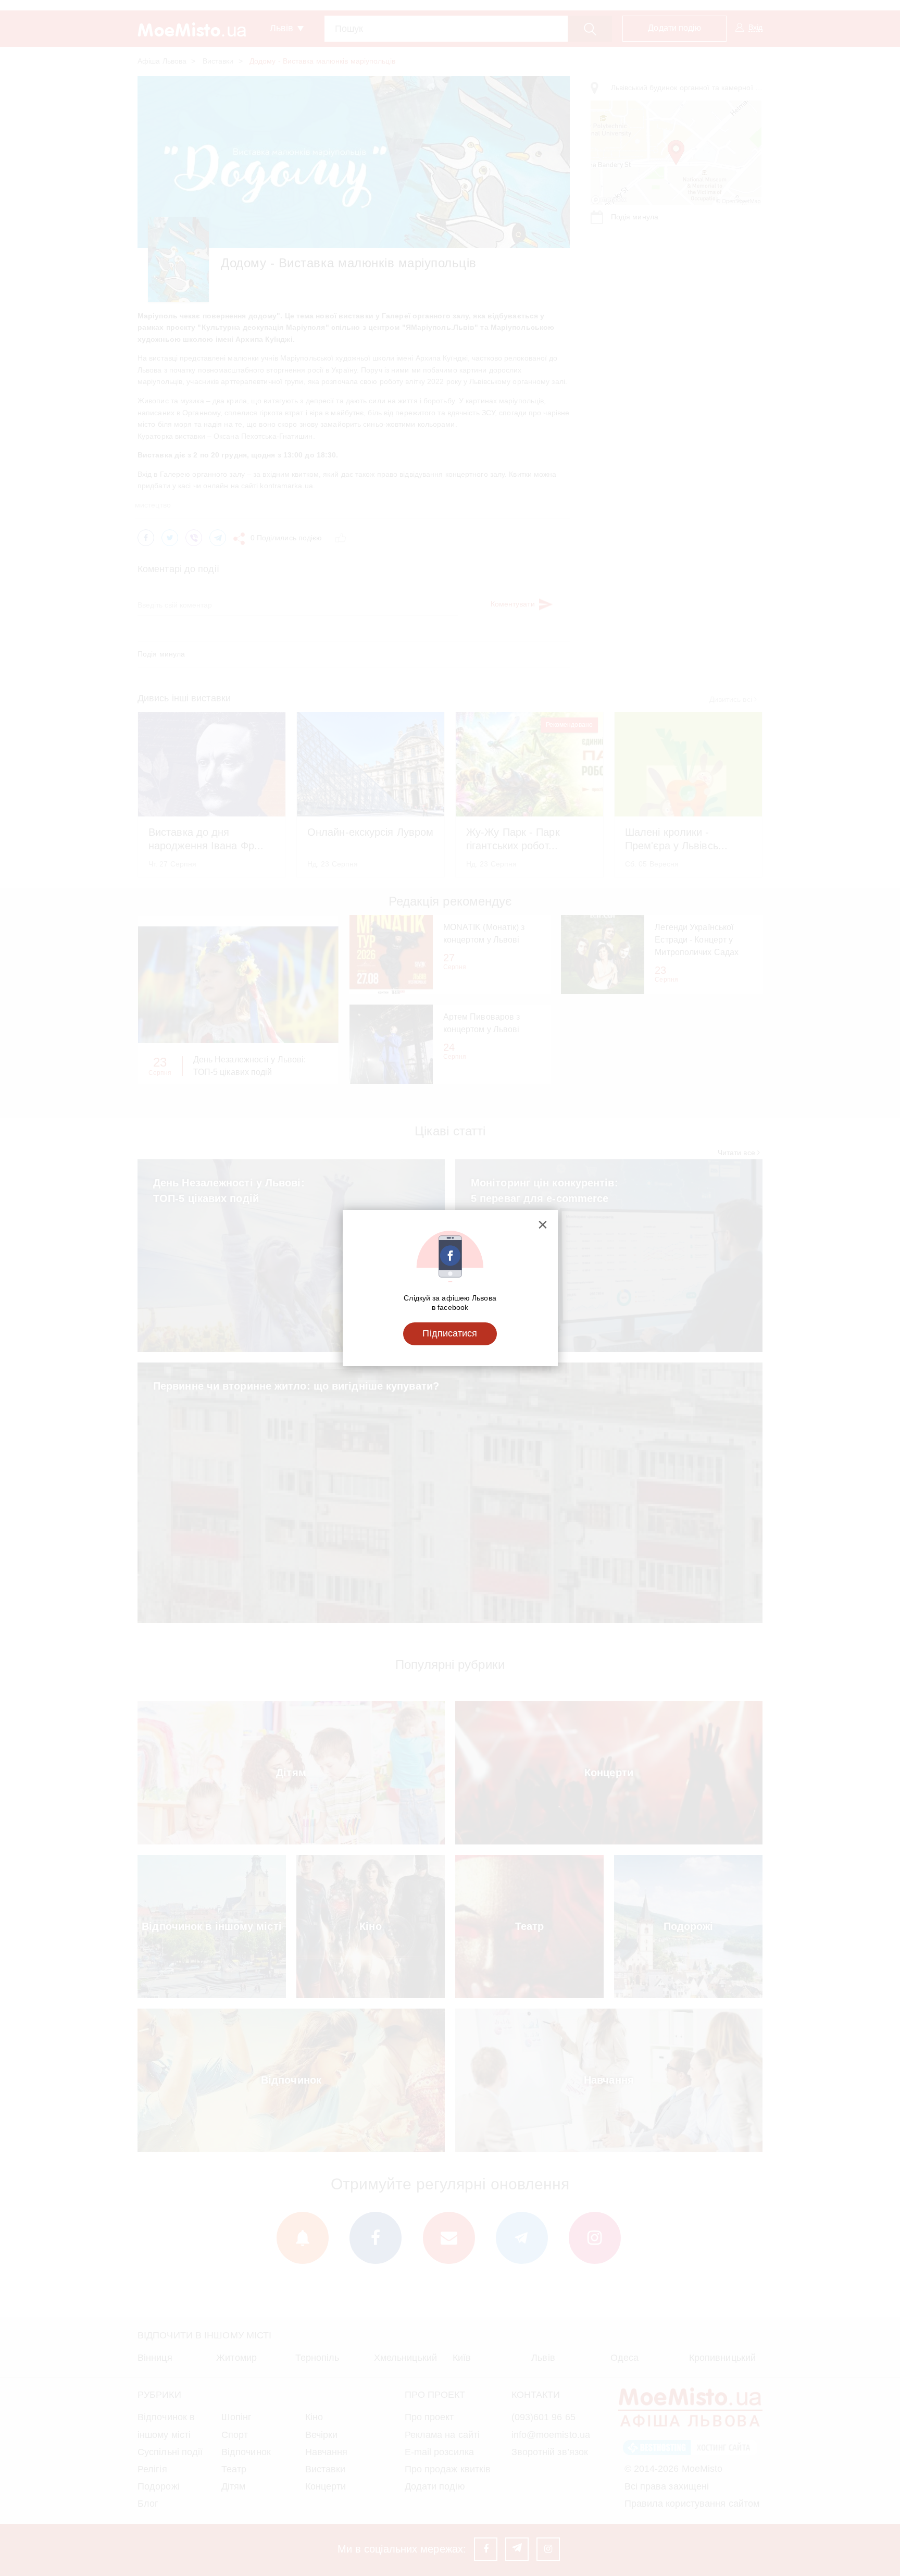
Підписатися (450, 1333)
